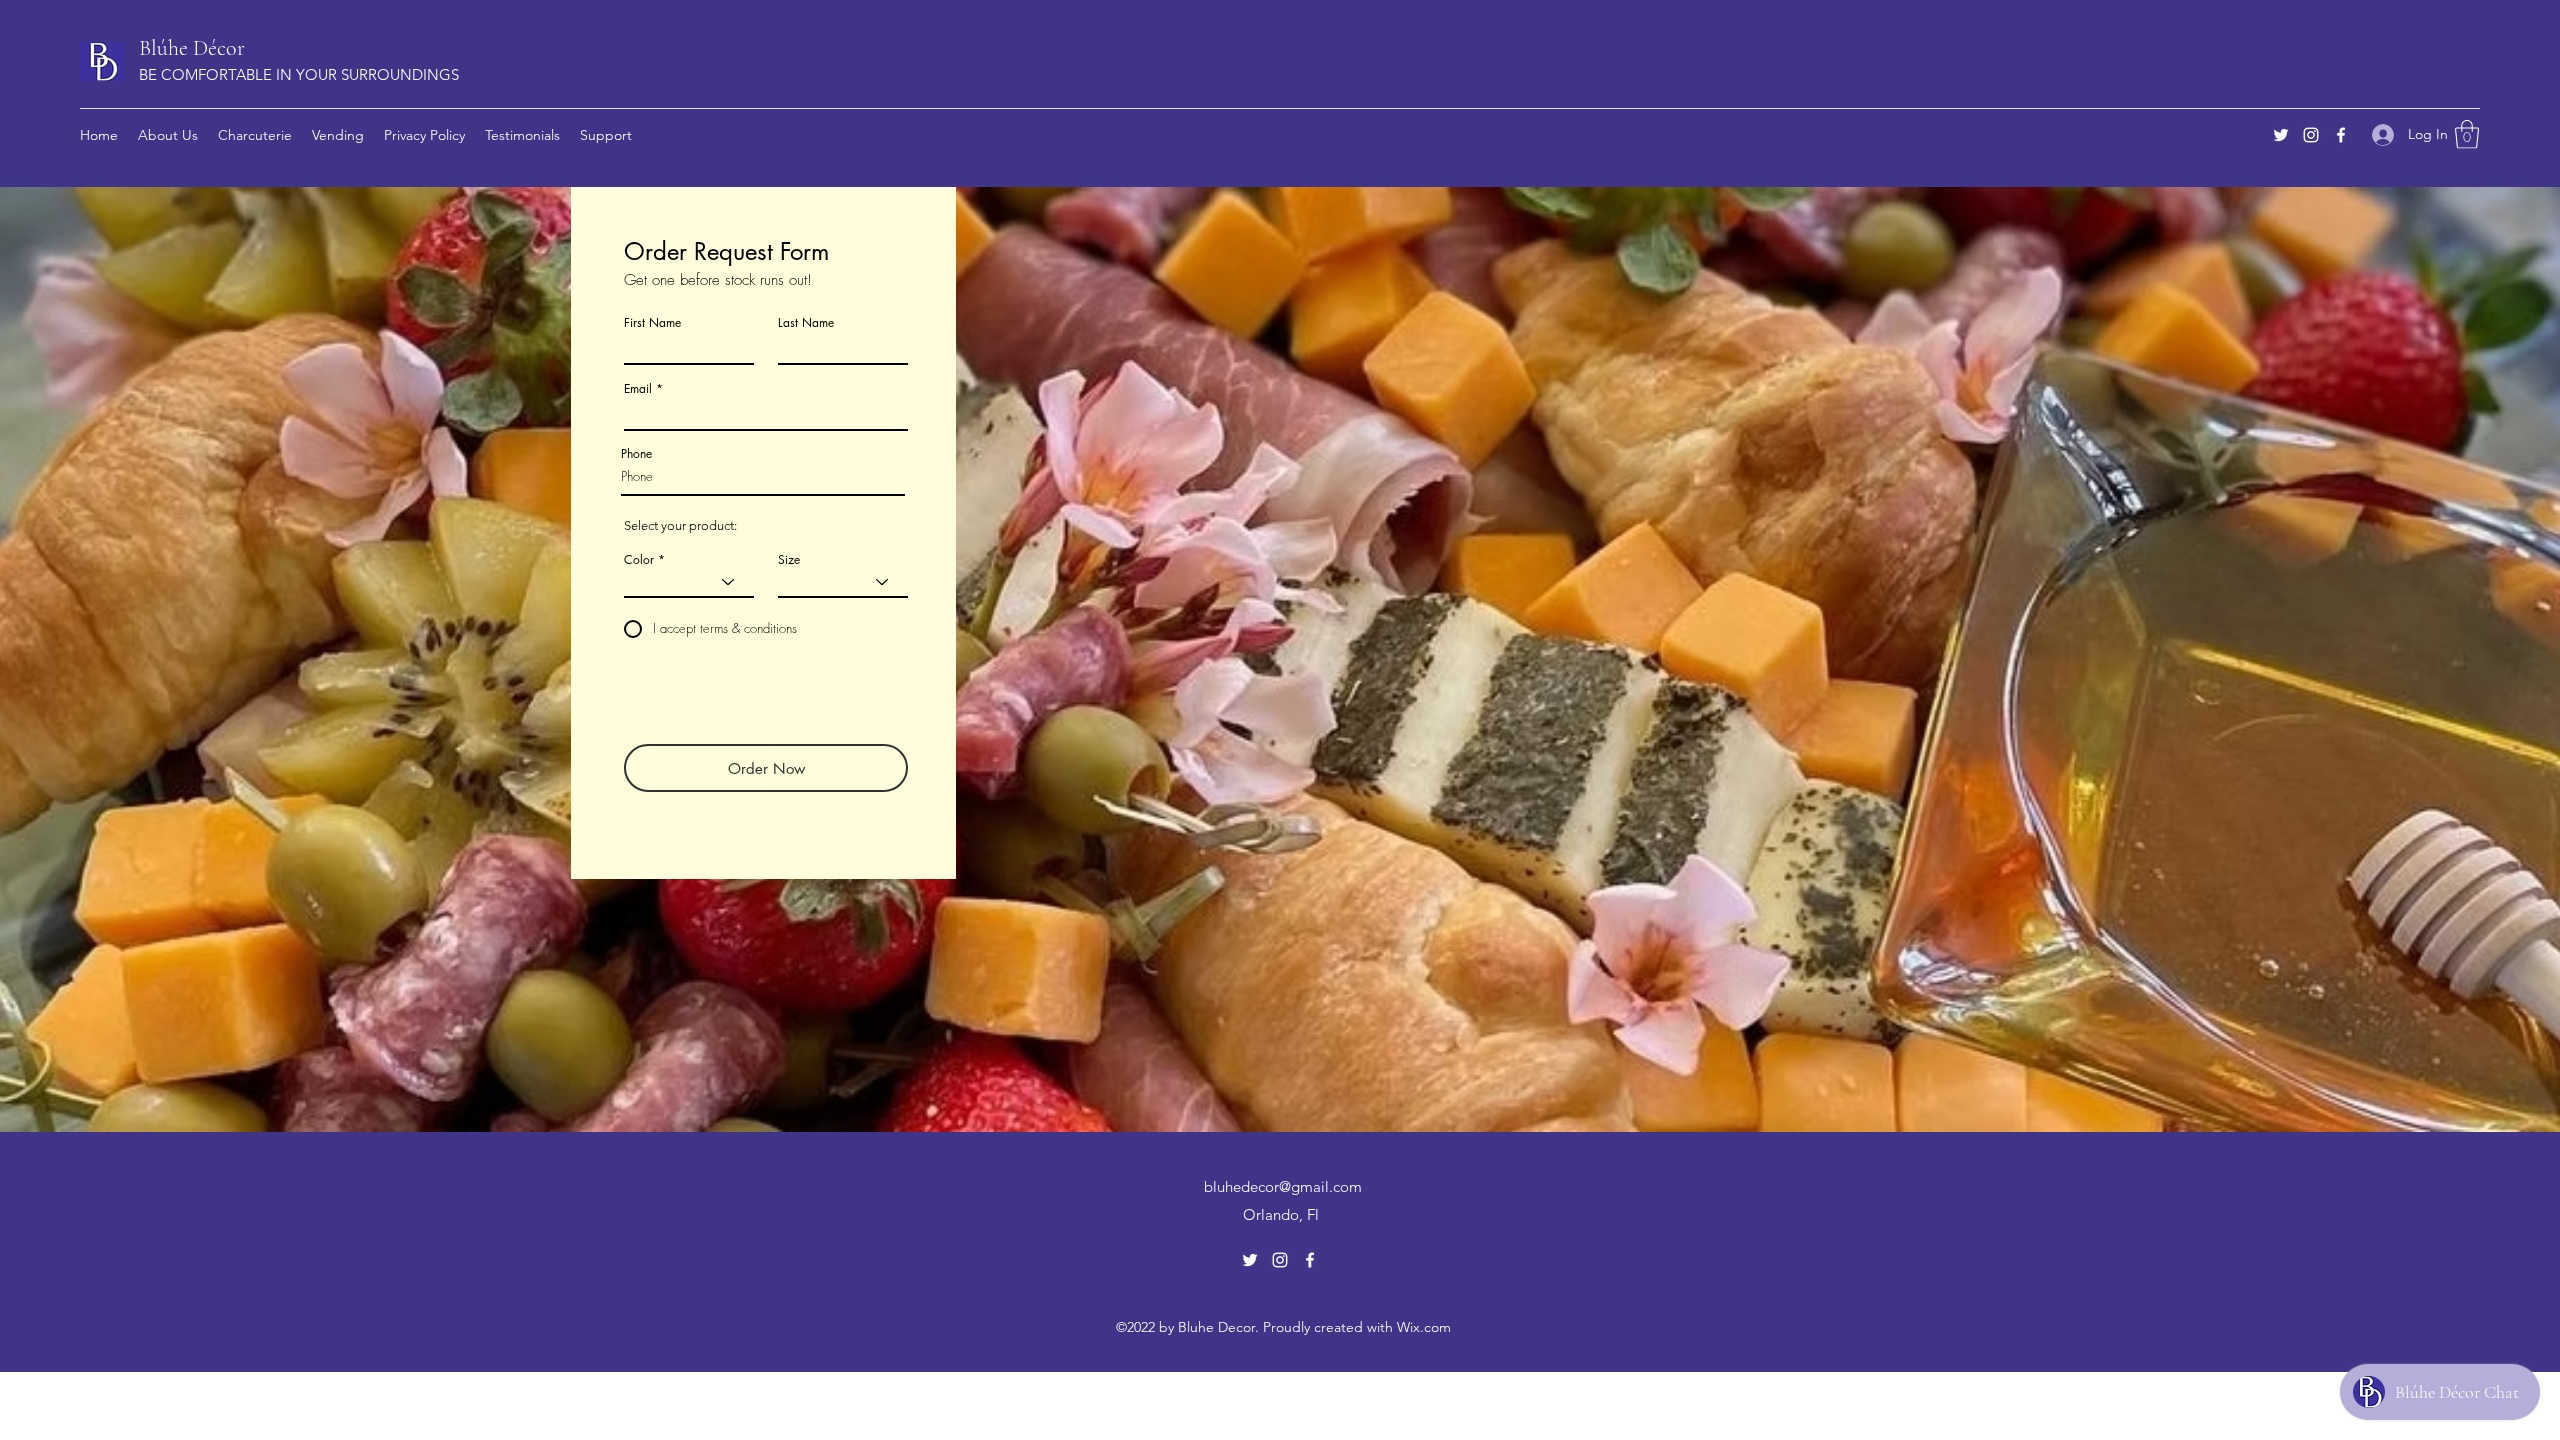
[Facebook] (2341, 135)
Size (789, 560)
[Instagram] (2311, 135)
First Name (652, 323)
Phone (636, 454)
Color (639, 560)
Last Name (806, 323)
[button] (2467, 134)
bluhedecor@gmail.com (1283, 1186)
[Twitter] (2281, 135)
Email (638, 389)
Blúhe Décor (192, 48)
